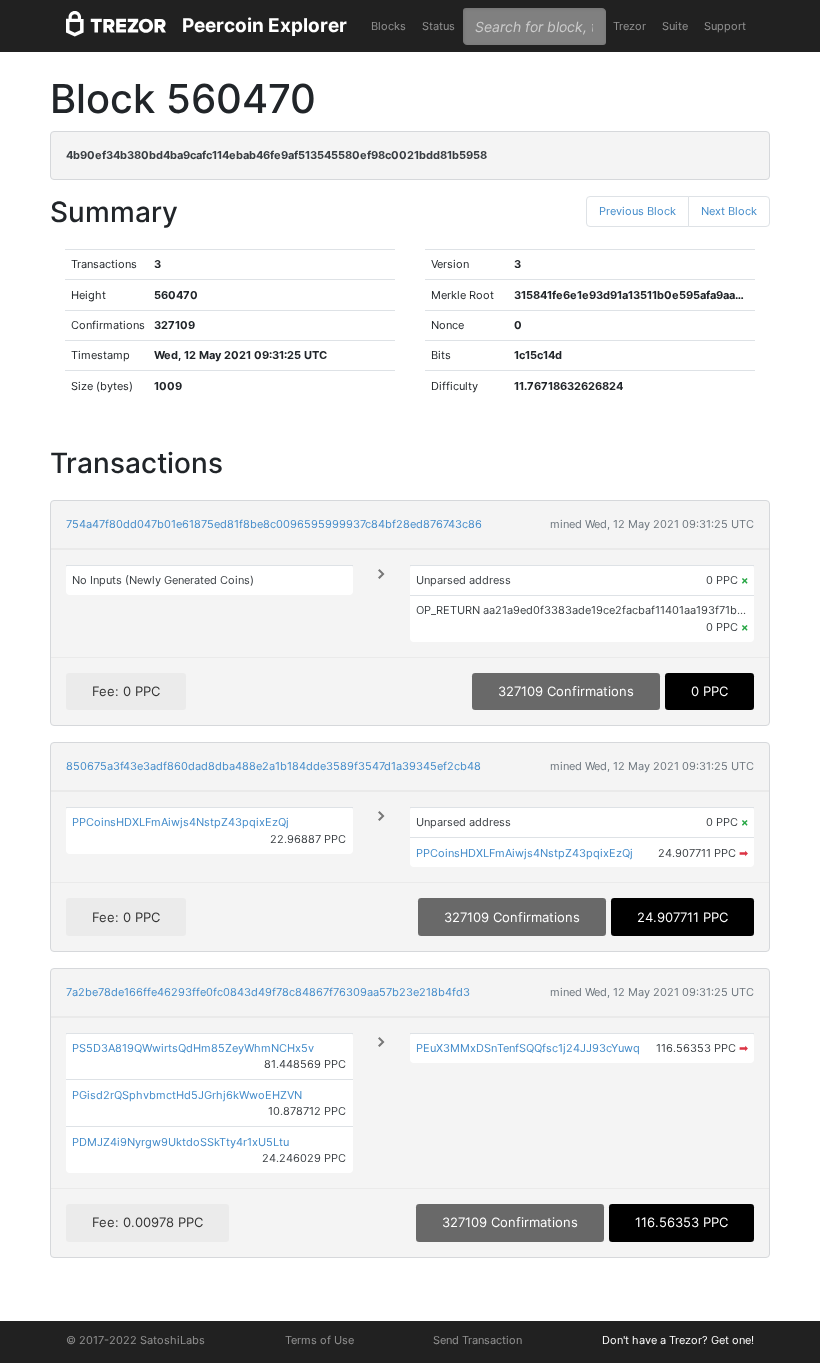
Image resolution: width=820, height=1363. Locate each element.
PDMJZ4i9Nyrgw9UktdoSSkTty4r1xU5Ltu (180, 1142)
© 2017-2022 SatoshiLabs (135, 1340)
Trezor (629, 26)
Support (725, 26)
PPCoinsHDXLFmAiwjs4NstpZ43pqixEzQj (180, 822)
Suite (675, 26)
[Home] (116, 26)
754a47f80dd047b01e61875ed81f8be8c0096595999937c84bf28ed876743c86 (274, 524)
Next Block (729, 211)
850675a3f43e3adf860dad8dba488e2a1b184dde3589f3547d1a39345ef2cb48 (273, 766)
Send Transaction (477, 1340)
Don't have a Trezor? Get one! (678, 1340)
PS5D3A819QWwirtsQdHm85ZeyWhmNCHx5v (193, 1048)
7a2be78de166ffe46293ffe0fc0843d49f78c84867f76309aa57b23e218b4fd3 (268, 992)
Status (438, 26)
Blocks (388, 26)
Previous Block (637, 211)
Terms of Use (319, 1340)
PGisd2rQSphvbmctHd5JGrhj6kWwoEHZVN (187, 1095)
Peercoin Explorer (264, 25)
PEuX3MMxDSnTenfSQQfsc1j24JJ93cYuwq (528, 1048)
